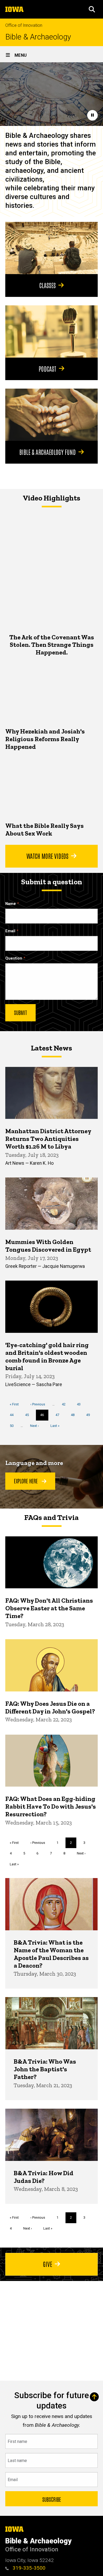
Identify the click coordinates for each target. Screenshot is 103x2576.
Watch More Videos (47, 856)
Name (11, 904)
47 (59, 1415)
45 (29, 1415)
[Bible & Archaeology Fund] (51, 415)
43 (81, 1404)
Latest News (51, 1048)
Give (48, 2264)
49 (90, 1415)
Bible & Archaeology (38, 37)
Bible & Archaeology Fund (48, 452)
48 (75, 1415)
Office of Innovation (24, 25)
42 (66, 1404)
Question (14, 958)
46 (44, 1417)
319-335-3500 (28, 2568)
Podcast (47, 368)
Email (10, 931)
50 (14, 1426)
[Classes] (51, 248)
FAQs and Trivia (51, 1517)
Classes (48, 285)
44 (14, 1415)
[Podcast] (51, 331)
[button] (92, 9)
